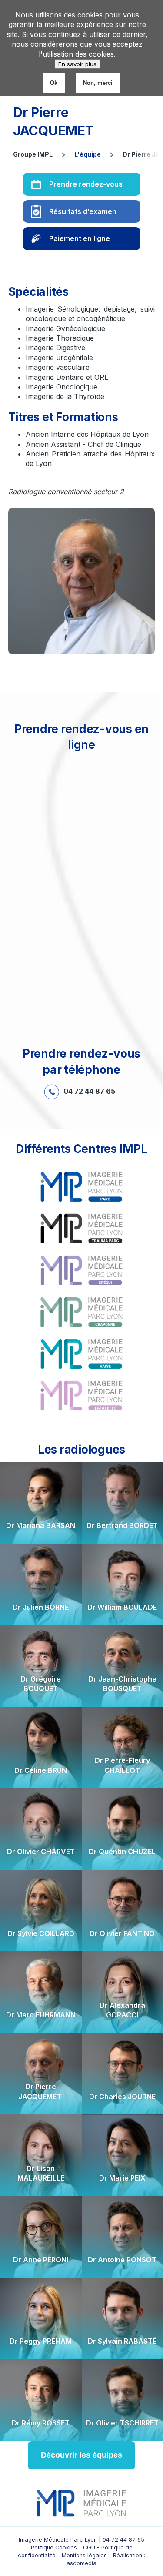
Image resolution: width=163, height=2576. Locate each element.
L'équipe (88, 154)
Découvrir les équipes (81, 2455)
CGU (90, 2548)
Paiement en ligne (80, 238)
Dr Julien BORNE (41, 1607)
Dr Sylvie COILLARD (41, 1933)
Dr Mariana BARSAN (41, 1525)
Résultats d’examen (83, 211)
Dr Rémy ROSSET (41, 2423)
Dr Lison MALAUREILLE (41, 2173)
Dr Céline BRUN (41, 1770)
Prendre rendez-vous (86, 184)
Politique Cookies (54, 2548)
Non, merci (98, 83)
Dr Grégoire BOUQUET (41, 1684)
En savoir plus (77, 64)
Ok (54, 83)
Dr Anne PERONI (41, 2260)
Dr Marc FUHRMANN (41, 2015)
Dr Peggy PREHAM (41, 2341)
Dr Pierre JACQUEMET (41, 2091)
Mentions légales (84, 2555)
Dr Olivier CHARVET (41, 1852)
